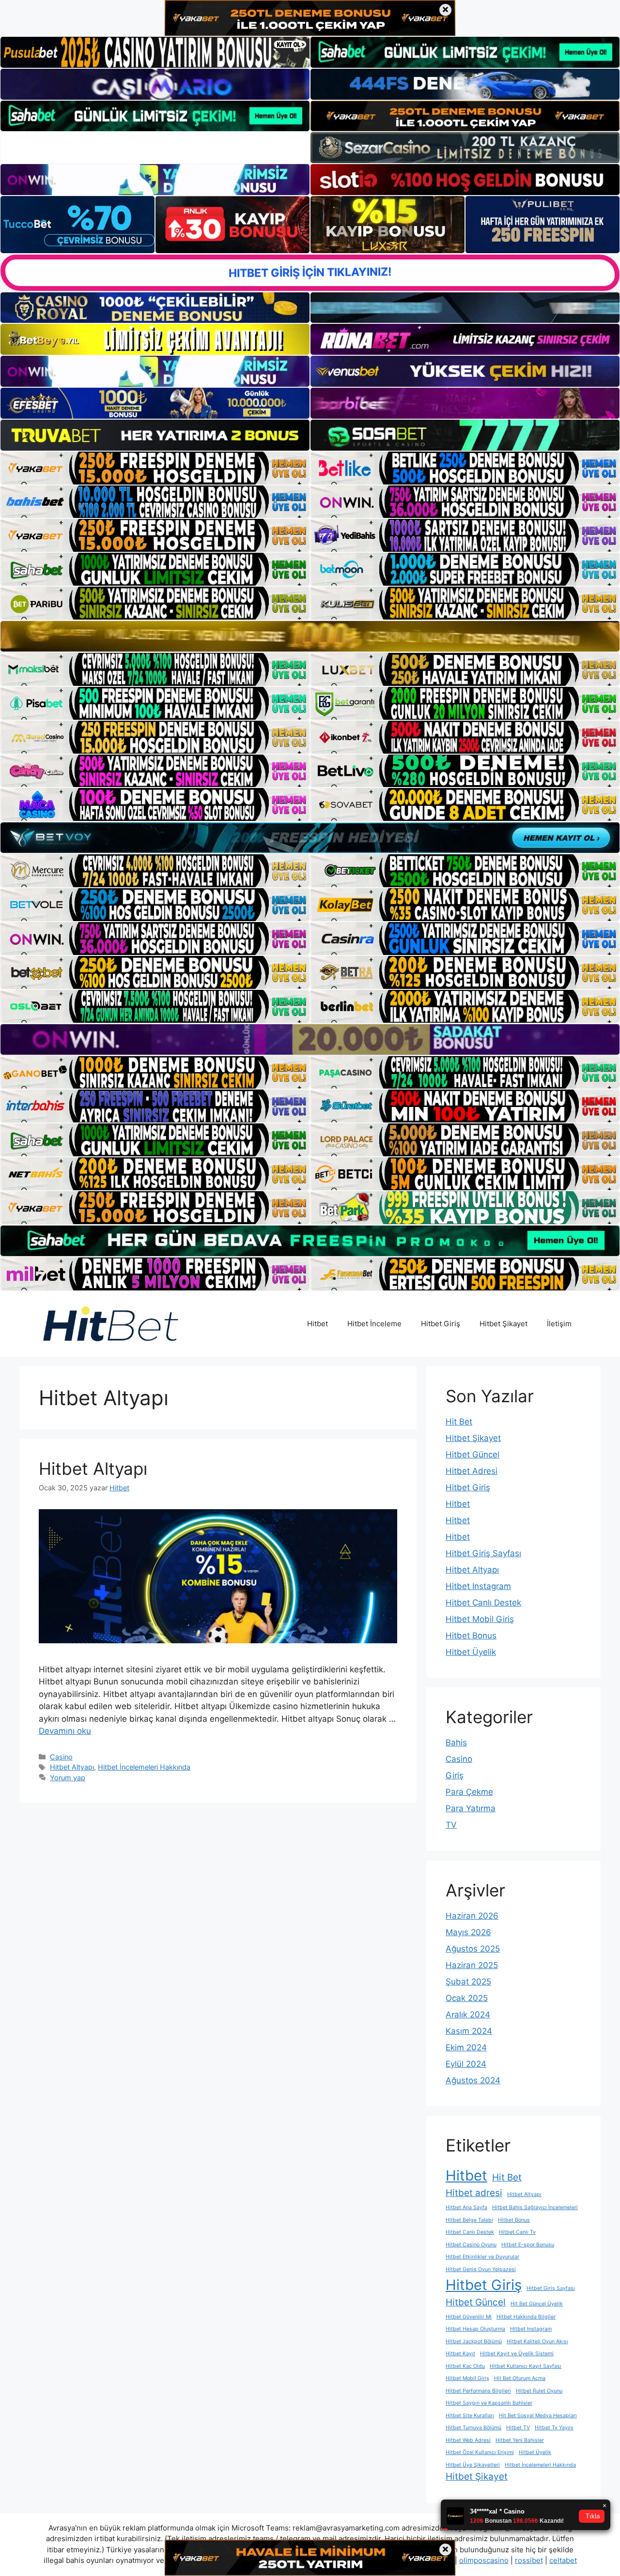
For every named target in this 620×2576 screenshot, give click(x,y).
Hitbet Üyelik (471, 1652)
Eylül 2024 (466, 2064)
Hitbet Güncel (473, 1455)
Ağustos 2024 (473, 2080)
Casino (61, 1757)
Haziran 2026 (472, 1916)
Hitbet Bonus (471, 1636)
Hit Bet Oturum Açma (520, 2378)
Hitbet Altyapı (93, 1469)
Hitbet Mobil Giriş (480, 1619)
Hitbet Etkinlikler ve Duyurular (482, 2257)
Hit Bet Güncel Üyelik (537, 2304)
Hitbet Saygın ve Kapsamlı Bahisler (489, 2403)
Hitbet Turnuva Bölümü (473, 2428)
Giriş (455, 1775)
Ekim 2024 (466, 2047)
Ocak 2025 (467, 1998)
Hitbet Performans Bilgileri (478, 2391)
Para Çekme (469, 1792)
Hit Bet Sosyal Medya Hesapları (538, 2416)
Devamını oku (65, 1731)
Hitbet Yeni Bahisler (520, 2440)
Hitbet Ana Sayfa (466, 2207)
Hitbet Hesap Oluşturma (475, 2329)
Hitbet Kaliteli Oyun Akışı (537, 2341)
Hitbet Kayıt (460, 2354)
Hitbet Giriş (441, 1324)
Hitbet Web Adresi (468, 2440)
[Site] (155, 468)
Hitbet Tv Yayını (554, 2428)
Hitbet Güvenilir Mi (469, 2317)
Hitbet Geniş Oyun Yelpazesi (481, 2269)
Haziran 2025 (472, 1965)
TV (451, 1825)
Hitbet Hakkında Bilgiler (526, 2317)
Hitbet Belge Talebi (469, 2220)
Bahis (456, 1743)
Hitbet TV (518, 2428)
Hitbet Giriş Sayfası (483, 1553)
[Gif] (310, 636)
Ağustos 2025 (473, 1949)
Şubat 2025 (468, 1982)
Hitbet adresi (474, 2193)
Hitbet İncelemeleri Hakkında (144, 1767)
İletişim (559, 1324)
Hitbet (318, 1324)
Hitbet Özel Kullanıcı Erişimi (480, 2452)
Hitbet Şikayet (504, 1324)
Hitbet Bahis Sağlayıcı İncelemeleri (535, 2207)
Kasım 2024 (469, 2031)
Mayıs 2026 (468, 1932)
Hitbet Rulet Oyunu (539, 2391)
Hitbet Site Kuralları (470, 2416)
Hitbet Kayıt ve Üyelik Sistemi (517, 2354)
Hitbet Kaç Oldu (465, 2366)
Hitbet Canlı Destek (483, 1603)
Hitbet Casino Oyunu (471, 2245)
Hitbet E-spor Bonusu (528, 2245)
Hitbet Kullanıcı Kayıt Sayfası (526, 2366)
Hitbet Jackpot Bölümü (474, 2341)
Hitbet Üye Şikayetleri (473, 2465)
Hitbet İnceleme (374, 1324)
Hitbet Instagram (478, 1586)
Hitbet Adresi (472, 1471)
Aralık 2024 (468, 2015)
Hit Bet (459, 1422)
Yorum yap (68, 1778)
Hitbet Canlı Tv (517, 2232)
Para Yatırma (471, 1808)
